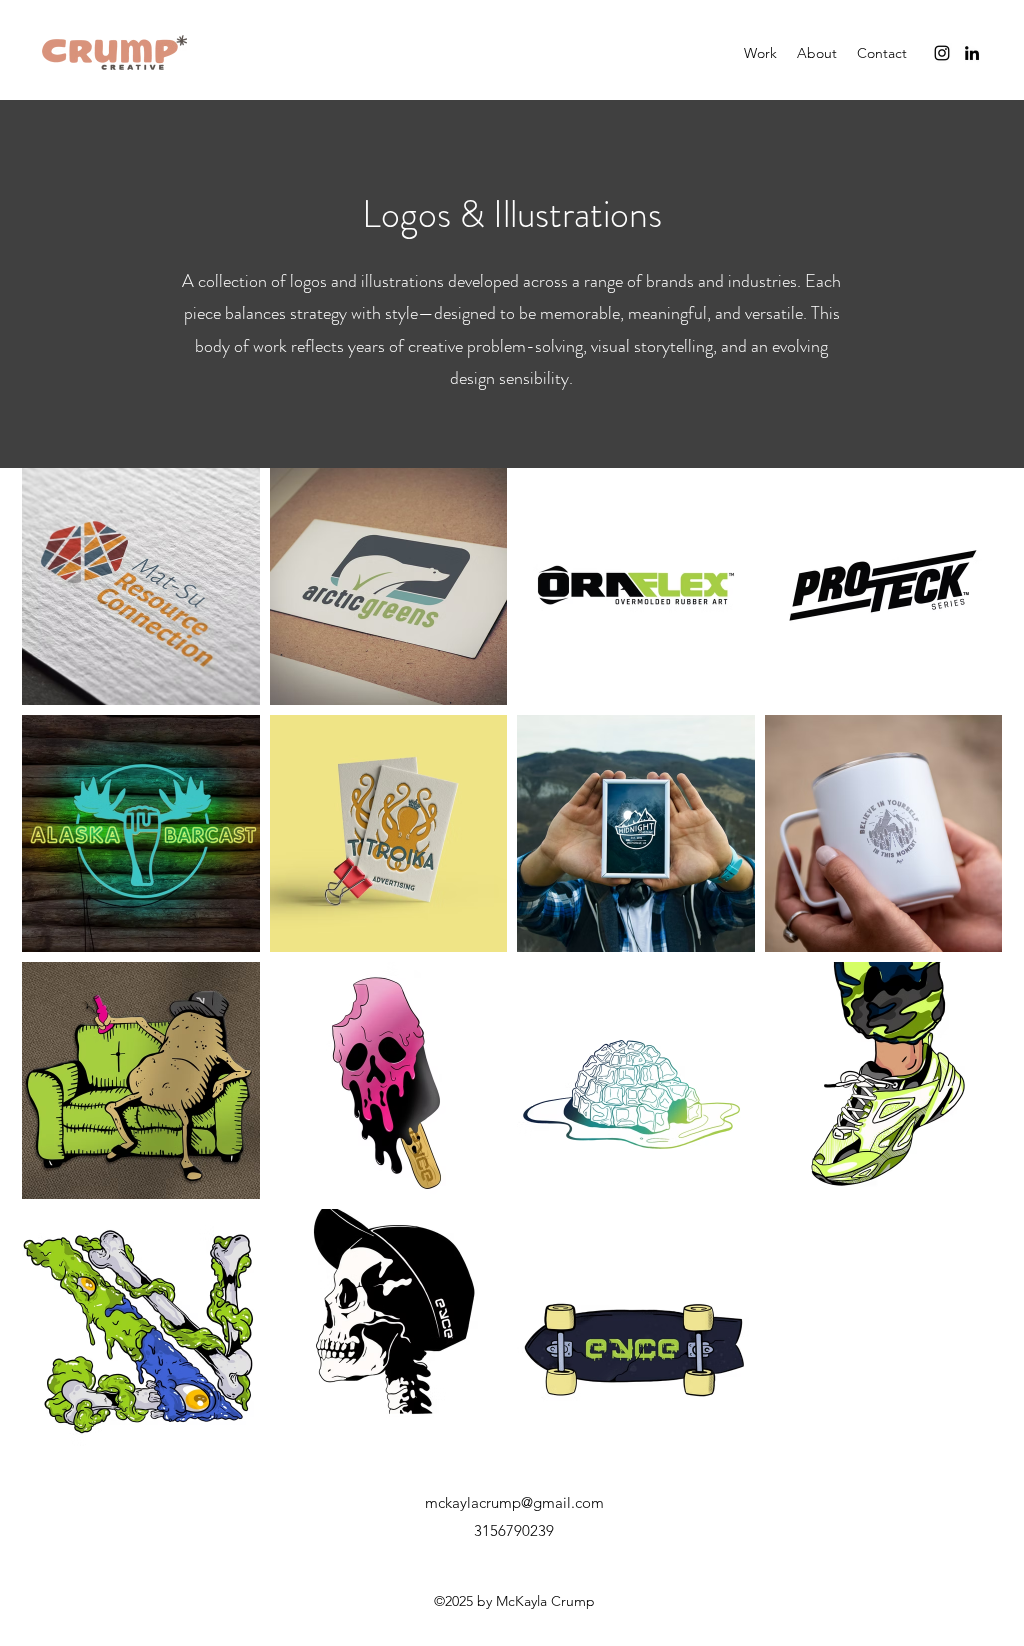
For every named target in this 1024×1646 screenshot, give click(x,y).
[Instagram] (942, 53)
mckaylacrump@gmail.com (514, 1502)
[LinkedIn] (972, 53)
